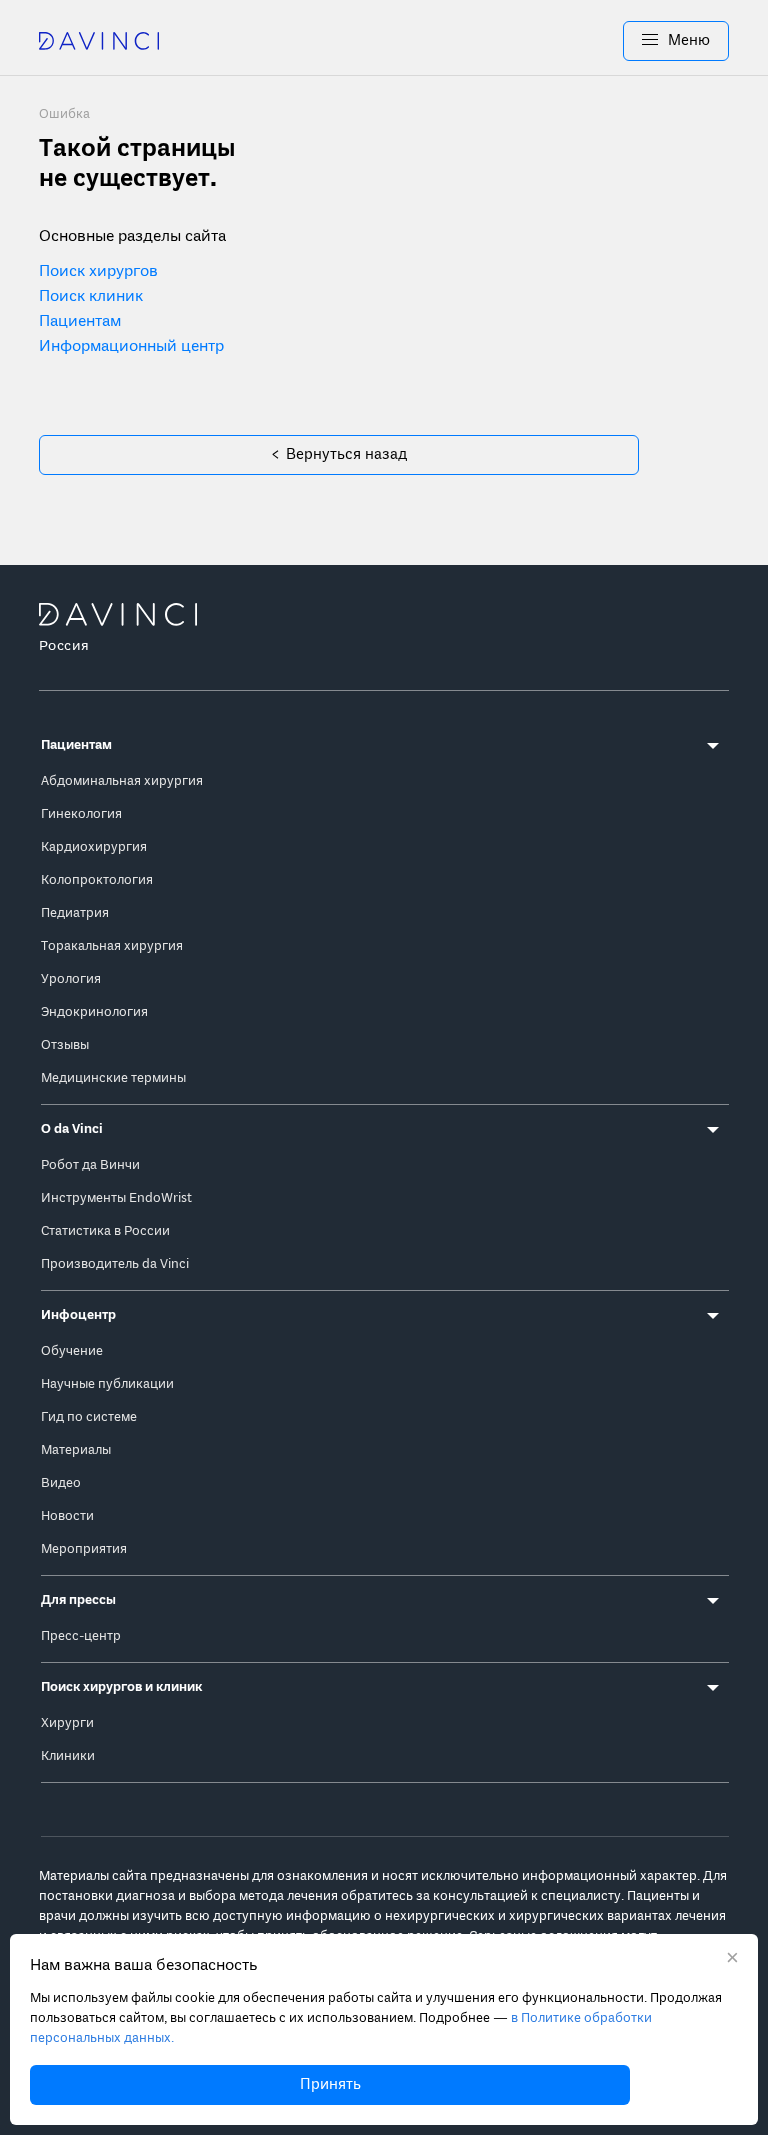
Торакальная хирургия (112, 946)
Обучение (72, 1351)
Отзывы (65, 1045)
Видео (61, 1483)
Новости (67, 1516)
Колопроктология (97, 880)
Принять (330, 2085)
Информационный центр (131, 347)
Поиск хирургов (98, 272)
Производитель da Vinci (115, 1264)
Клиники (68, 1756)
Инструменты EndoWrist (116, 1198)
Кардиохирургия (94, 847)
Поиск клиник (91, 297)
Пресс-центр (81, 1636)
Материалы (76, 1450)
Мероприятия (84, 1549)
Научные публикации (107, 1384)
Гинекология (81, 814)
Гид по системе (89, 1417)
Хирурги (67, 1723)
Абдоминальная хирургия (122, 781)
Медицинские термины (113, 1078)
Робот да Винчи (90, 1165)
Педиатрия (75, 913)
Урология (71, 979)
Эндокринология (94, 1012)
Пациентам (80, 322)
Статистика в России (105, 1231)
